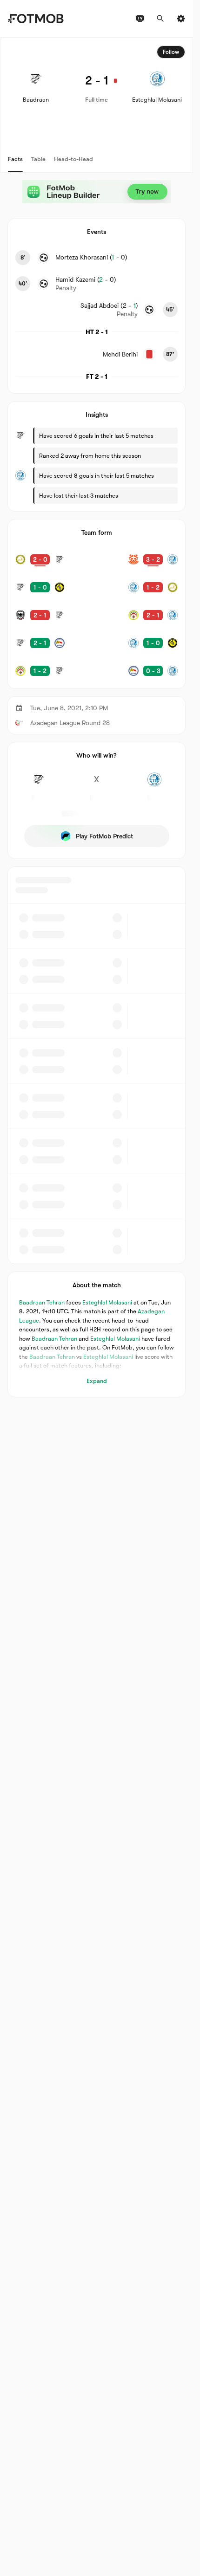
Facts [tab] (15, 159)
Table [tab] (38, 159)
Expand (97, 1381)
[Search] (160, 19)
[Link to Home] (36, 19)
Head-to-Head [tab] (73, 159)
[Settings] (181, 19)
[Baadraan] (39, 785)
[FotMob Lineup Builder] (97, 192)
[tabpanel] (97, 717)
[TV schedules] (140, 19)
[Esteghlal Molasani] (154, 785)
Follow (171, 52)
